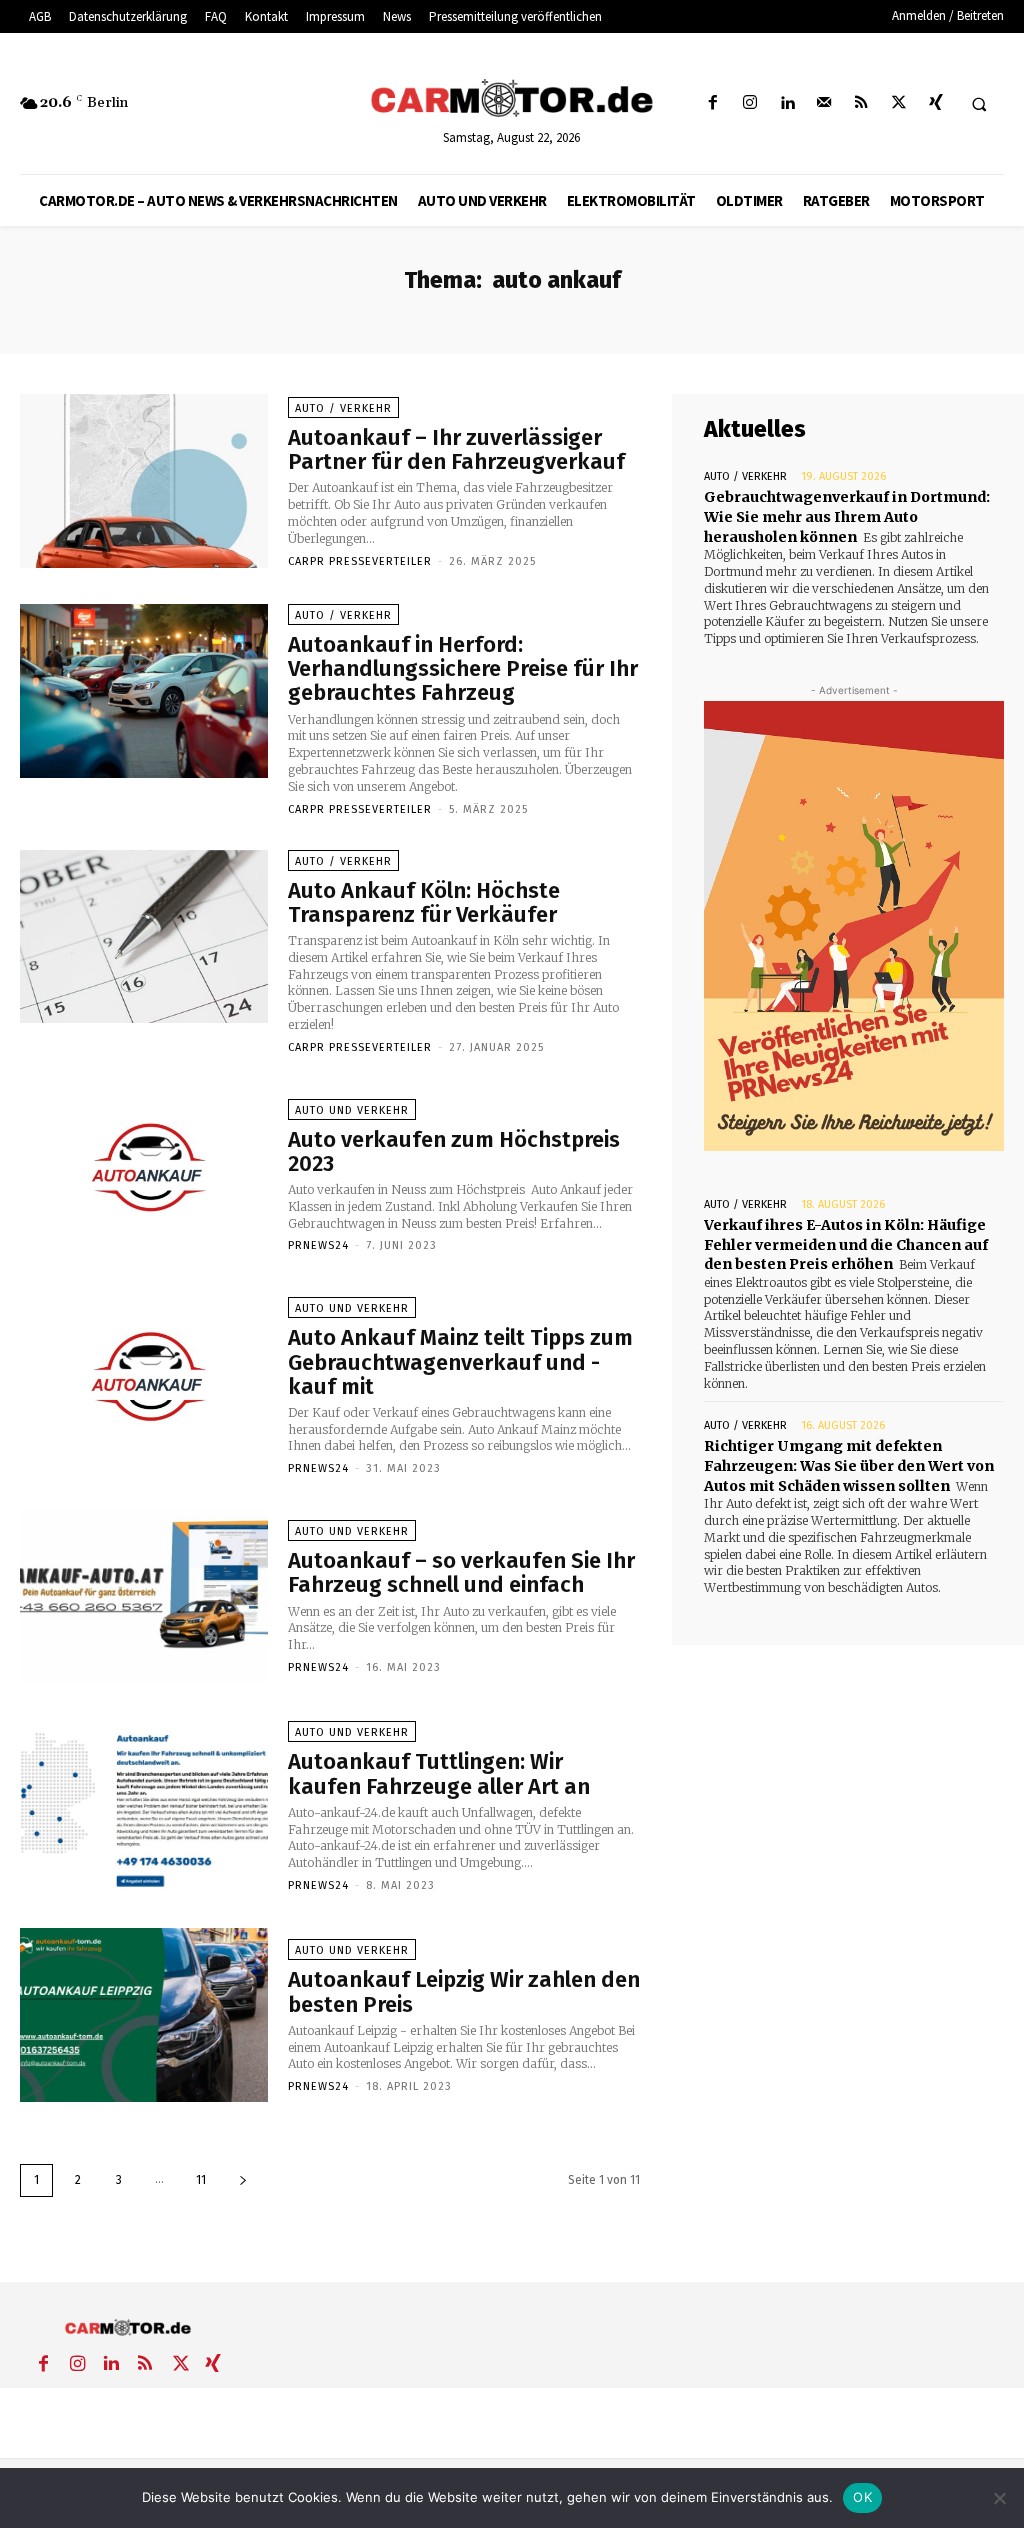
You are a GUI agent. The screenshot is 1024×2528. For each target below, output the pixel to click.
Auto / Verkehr (343, 408)
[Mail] (824, 103)
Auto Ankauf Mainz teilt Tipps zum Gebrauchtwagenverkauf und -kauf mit (460, 1361)
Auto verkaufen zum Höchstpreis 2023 (454, 1151)
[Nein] (999, 2498)
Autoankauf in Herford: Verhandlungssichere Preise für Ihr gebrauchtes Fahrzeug (463, 668)
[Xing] (935, 103)
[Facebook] (712, 103)
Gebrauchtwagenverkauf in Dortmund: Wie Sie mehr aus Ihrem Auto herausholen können (847, 516)
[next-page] (243, 2180)
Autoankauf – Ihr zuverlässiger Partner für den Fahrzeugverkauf (456, 449)
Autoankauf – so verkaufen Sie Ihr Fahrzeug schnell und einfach (461, 1572)
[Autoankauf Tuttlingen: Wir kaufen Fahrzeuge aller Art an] (144, 1806)
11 (201, 2180)
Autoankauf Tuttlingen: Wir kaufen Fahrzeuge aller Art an (439, 1773)
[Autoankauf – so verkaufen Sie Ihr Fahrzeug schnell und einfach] (144, 1596)
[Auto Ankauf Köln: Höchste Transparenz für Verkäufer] (144, 937)
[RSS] (861, 103)
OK (862, 2497)
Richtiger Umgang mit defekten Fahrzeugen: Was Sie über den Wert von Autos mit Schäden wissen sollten (849, 1465)
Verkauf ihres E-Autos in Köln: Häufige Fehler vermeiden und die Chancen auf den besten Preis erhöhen (846, 1244)
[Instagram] (749, 103)
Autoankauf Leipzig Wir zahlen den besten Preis (464, 1991)
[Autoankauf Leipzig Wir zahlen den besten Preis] (144, 2015)
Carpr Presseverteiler (360, 561)
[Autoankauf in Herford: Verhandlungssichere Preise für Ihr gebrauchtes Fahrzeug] (144, 691)
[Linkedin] (786, 103)
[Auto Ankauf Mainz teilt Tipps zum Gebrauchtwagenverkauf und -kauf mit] (144, 1384)
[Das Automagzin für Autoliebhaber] (512, 99)
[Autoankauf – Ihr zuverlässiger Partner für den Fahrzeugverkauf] (144, 481)
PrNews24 (318, 1245)
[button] (979, 104)
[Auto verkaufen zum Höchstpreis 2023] (144, 1175)
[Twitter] (898, 103)
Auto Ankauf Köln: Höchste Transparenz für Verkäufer (424, 902)
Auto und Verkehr (352, 1110)
